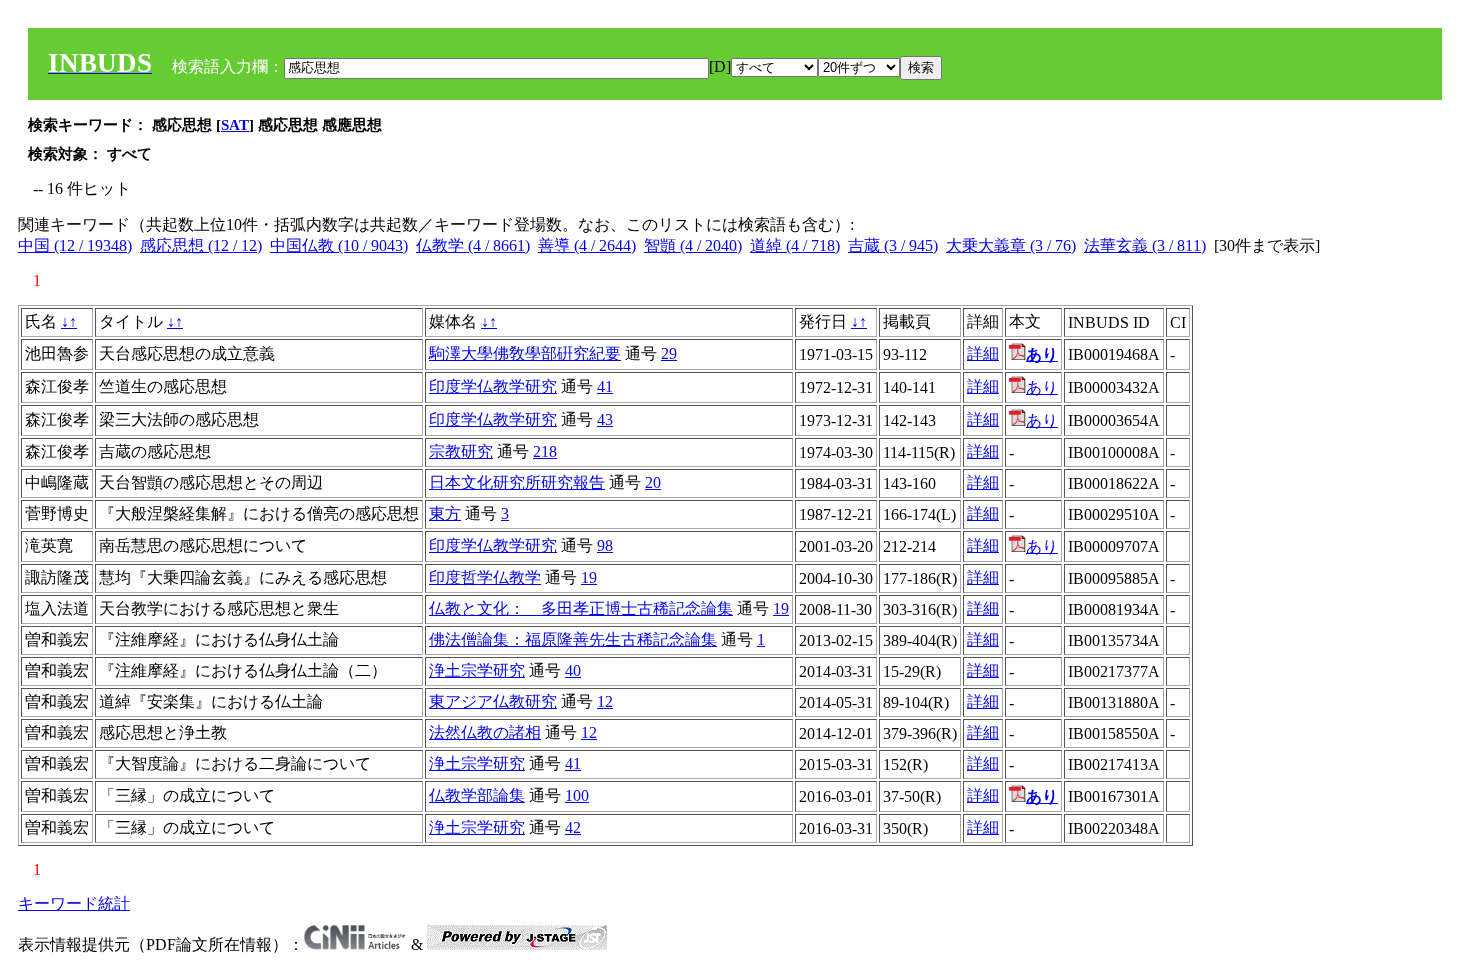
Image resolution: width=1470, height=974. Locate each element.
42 (573, 827)
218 (545, 451)
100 (577, 795)
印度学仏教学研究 (493, 386)
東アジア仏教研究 (493, 701)
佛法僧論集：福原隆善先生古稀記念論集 (573, 639)
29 (669, 353)
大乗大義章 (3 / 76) (1011, 245)
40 (573, 670)
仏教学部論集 (477, 795)
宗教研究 (461, 451)
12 (605, 701)
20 (653, 482)
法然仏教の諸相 (485, 732)
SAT (235, 125)
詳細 (983, 353)
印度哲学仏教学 (485, 577)
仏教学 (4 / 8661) (473, 245)
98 (605, 545)
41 (605, 386)
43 (605, 419)
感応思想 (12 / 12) (201, 245)
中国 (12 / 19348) (75, 245)
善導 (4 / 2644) (587, 245)
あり (1042, 387)
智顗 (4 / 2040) (693, 245)
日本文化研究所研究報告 (517, 482)
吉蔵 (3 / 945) (893, 245)
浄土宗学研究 (477, 670)
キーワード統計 (74, 903)
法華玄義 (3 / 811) (1145, 245)
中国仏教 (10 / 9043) (339, 245)
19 (589, 577)
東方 (445, 513)
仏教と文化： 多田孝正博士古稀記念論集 (581, 608)
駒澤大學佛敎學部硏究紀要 (525, 353)
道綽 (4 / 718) (795, 245)
